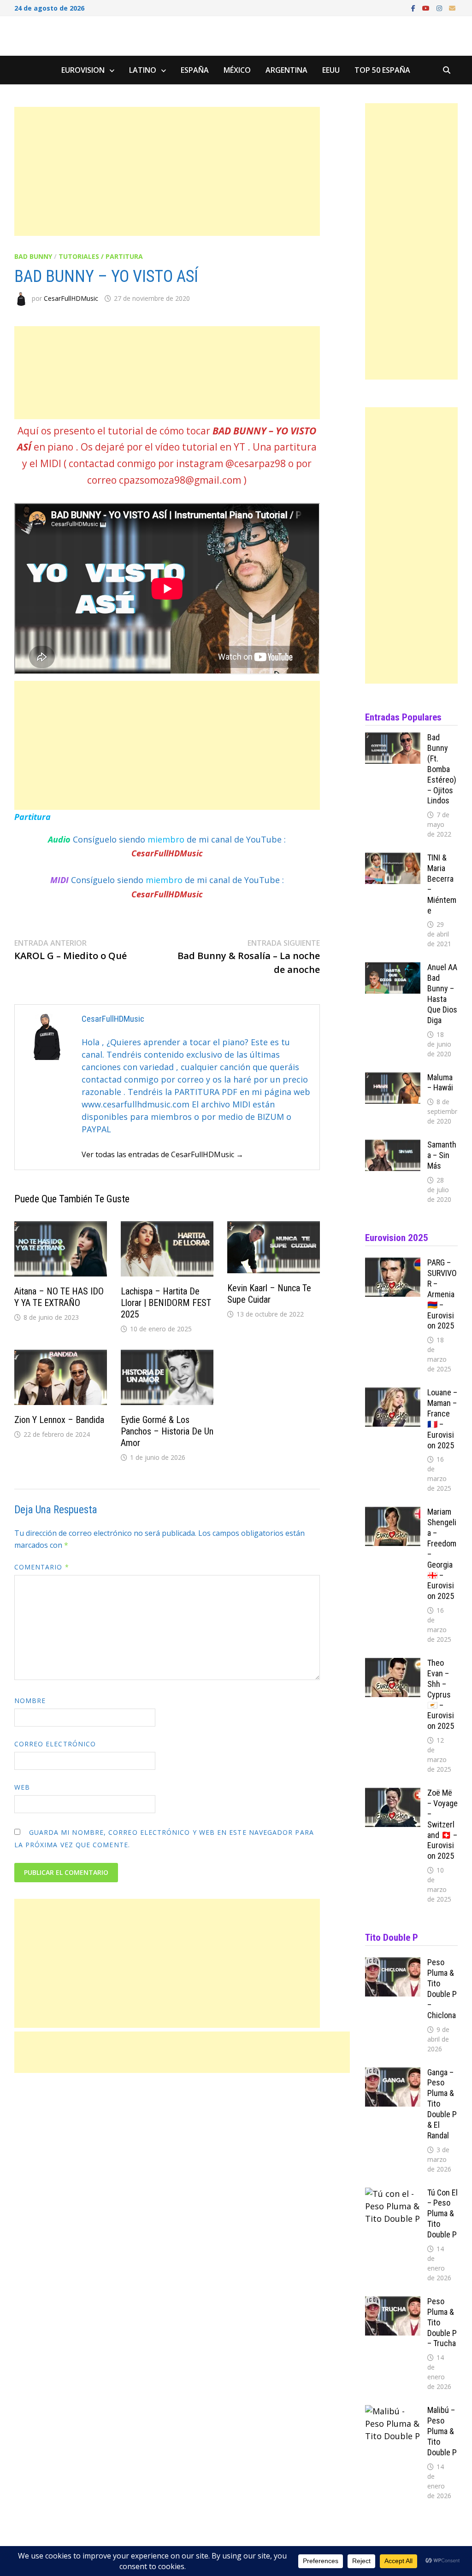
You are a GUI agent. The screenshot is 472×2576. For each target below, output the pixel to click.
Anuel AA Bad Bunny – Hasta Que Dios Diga (442, 993)
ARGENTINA (286, 70)
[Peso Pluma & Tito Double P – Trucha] (393, 2302)
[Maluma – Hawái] (393, 1078)
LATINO (143, 70)
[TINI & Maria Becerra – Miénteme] (393, 859)
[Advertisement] (167, 171)
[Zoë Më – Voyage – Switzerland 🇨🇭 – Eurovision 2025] (393, 1794)
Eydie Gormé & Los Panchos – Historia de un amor (167, 1431)
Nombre (30, 1701)
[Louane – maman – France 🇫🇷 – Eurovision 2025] (393, 1393)
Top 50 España (382, 70)
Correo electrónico (55, 1744)
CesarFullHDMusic (71, 298)
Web (22, 1787)
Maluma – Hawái (440, 1083)
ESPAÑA (195, 70)
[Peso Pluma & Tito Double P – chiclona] (393, 1963)
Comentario (42, 1567)
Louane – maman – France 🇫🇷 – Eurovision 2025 (442, 1419)
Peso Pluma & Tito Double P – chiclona (442, 1988)
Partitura (32, 817)
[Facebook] (414, 7)
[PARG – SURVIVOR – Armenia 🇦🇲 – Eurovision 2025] (393, 1264)
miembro (167, 839)
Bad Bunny (33, 256)
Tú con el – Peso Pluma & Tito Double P (442, 2213)
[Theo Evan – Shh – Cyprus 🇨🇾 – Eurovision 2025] (393, 1664)
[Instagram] (440, 7)
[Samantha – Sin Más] (393, 1146)
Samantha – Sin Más (442, 1155)
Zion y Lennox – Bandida (59, 1420)
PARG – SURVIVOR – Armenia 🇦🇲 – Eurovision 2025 (442, 1294)
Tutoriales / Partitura (101, 256)
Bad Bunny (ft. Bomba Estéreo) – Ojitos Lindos (442, 769)
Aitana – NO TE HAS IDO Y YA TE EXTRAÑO (59, 1297)
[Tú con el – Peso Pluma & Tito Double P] (393, 2194)
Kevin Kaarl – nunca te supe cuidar (269, 1294)
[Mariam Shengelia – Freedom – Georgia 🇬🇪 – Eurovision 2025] (393, 1513)
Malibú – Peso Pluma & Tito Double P (442, 2431)
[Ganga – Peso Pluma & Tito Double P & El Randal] (393, 2073)
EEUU (331, 70)
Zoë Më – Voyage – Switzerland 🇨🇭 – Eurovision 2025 (442, 1824)
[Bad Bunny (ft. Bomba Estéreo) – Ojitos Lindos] (393, 738)
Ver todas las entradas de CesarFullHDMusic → (162, 1154)
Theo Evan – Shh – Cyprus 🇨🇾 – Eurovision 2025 (441, 1694)
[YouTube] (427, 7)
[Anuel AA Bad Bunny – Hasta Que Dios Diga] (393, 968)
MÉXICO (237, 70)
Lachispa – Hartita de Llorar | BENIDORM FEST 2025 (166, 1303)
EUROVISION (83, 70)
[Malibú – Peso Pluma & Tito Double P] (393, 2411)
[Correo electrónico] (452, 7)
